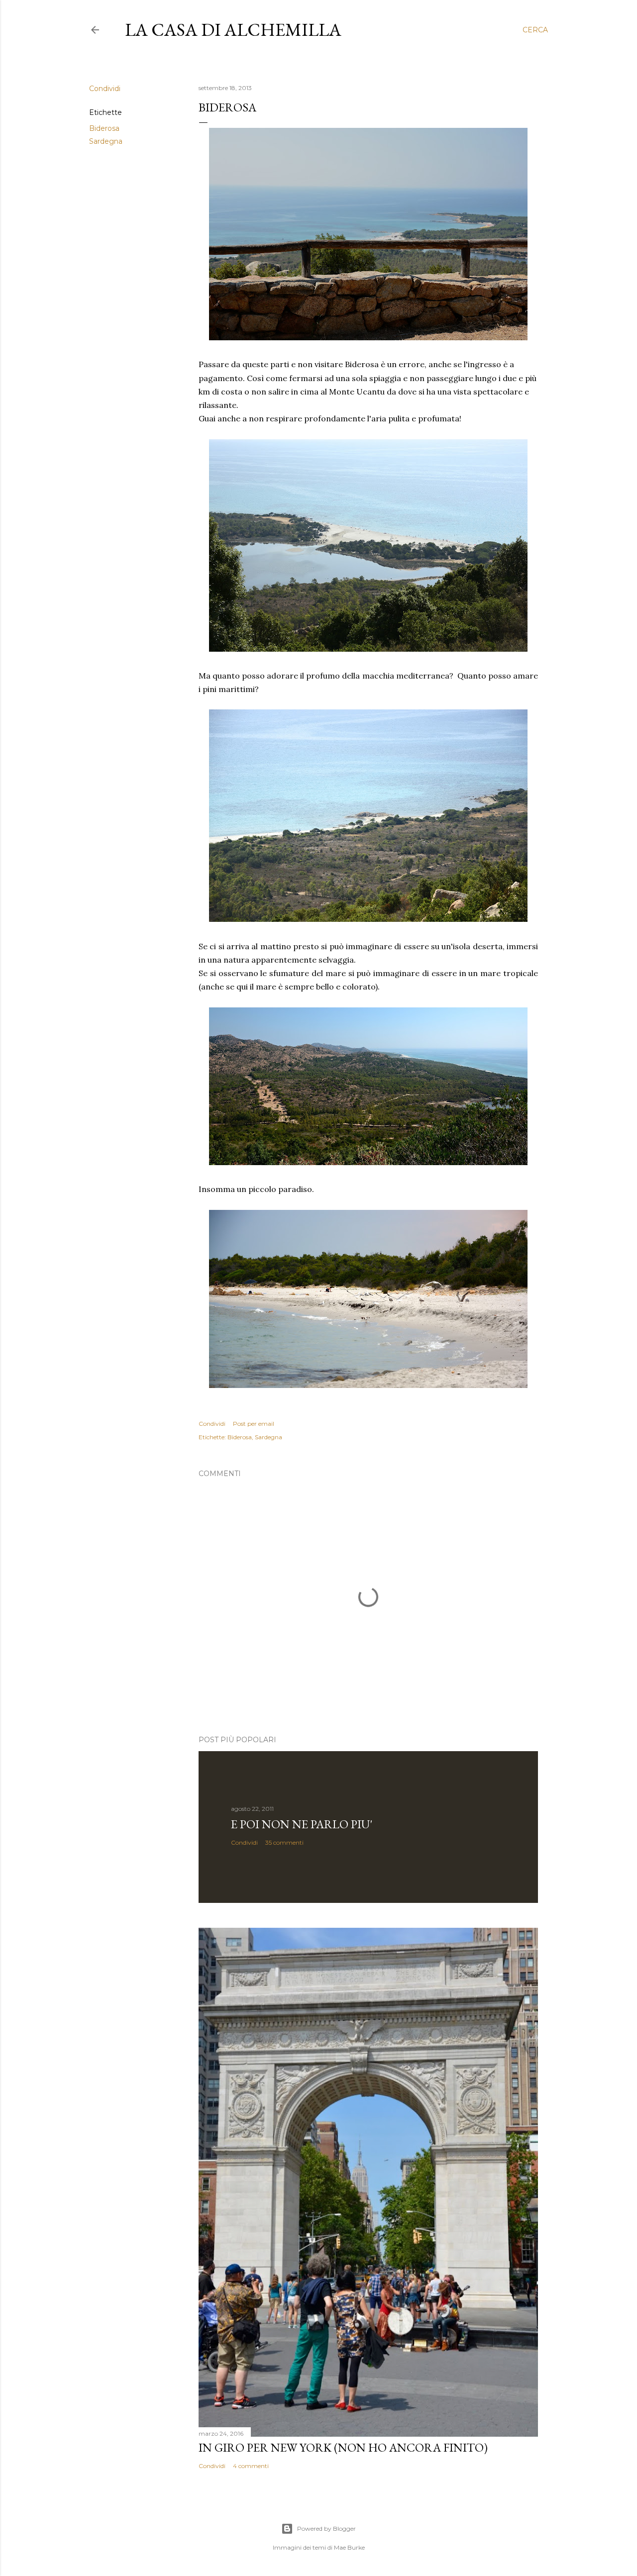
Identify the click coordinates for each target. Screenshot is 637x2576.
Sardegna (106, 141)
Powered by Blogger (326, 2528)
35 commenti (284, 1842)
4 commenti (251, 2466)
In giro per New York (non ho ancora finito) (343, 2447)
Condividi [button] (105, 89)
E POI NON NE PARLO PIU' (302, 1824)
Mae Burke (349, 2547)
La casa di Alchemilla (233, 30)
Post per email (254, 1424)
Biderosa (104, 128)
